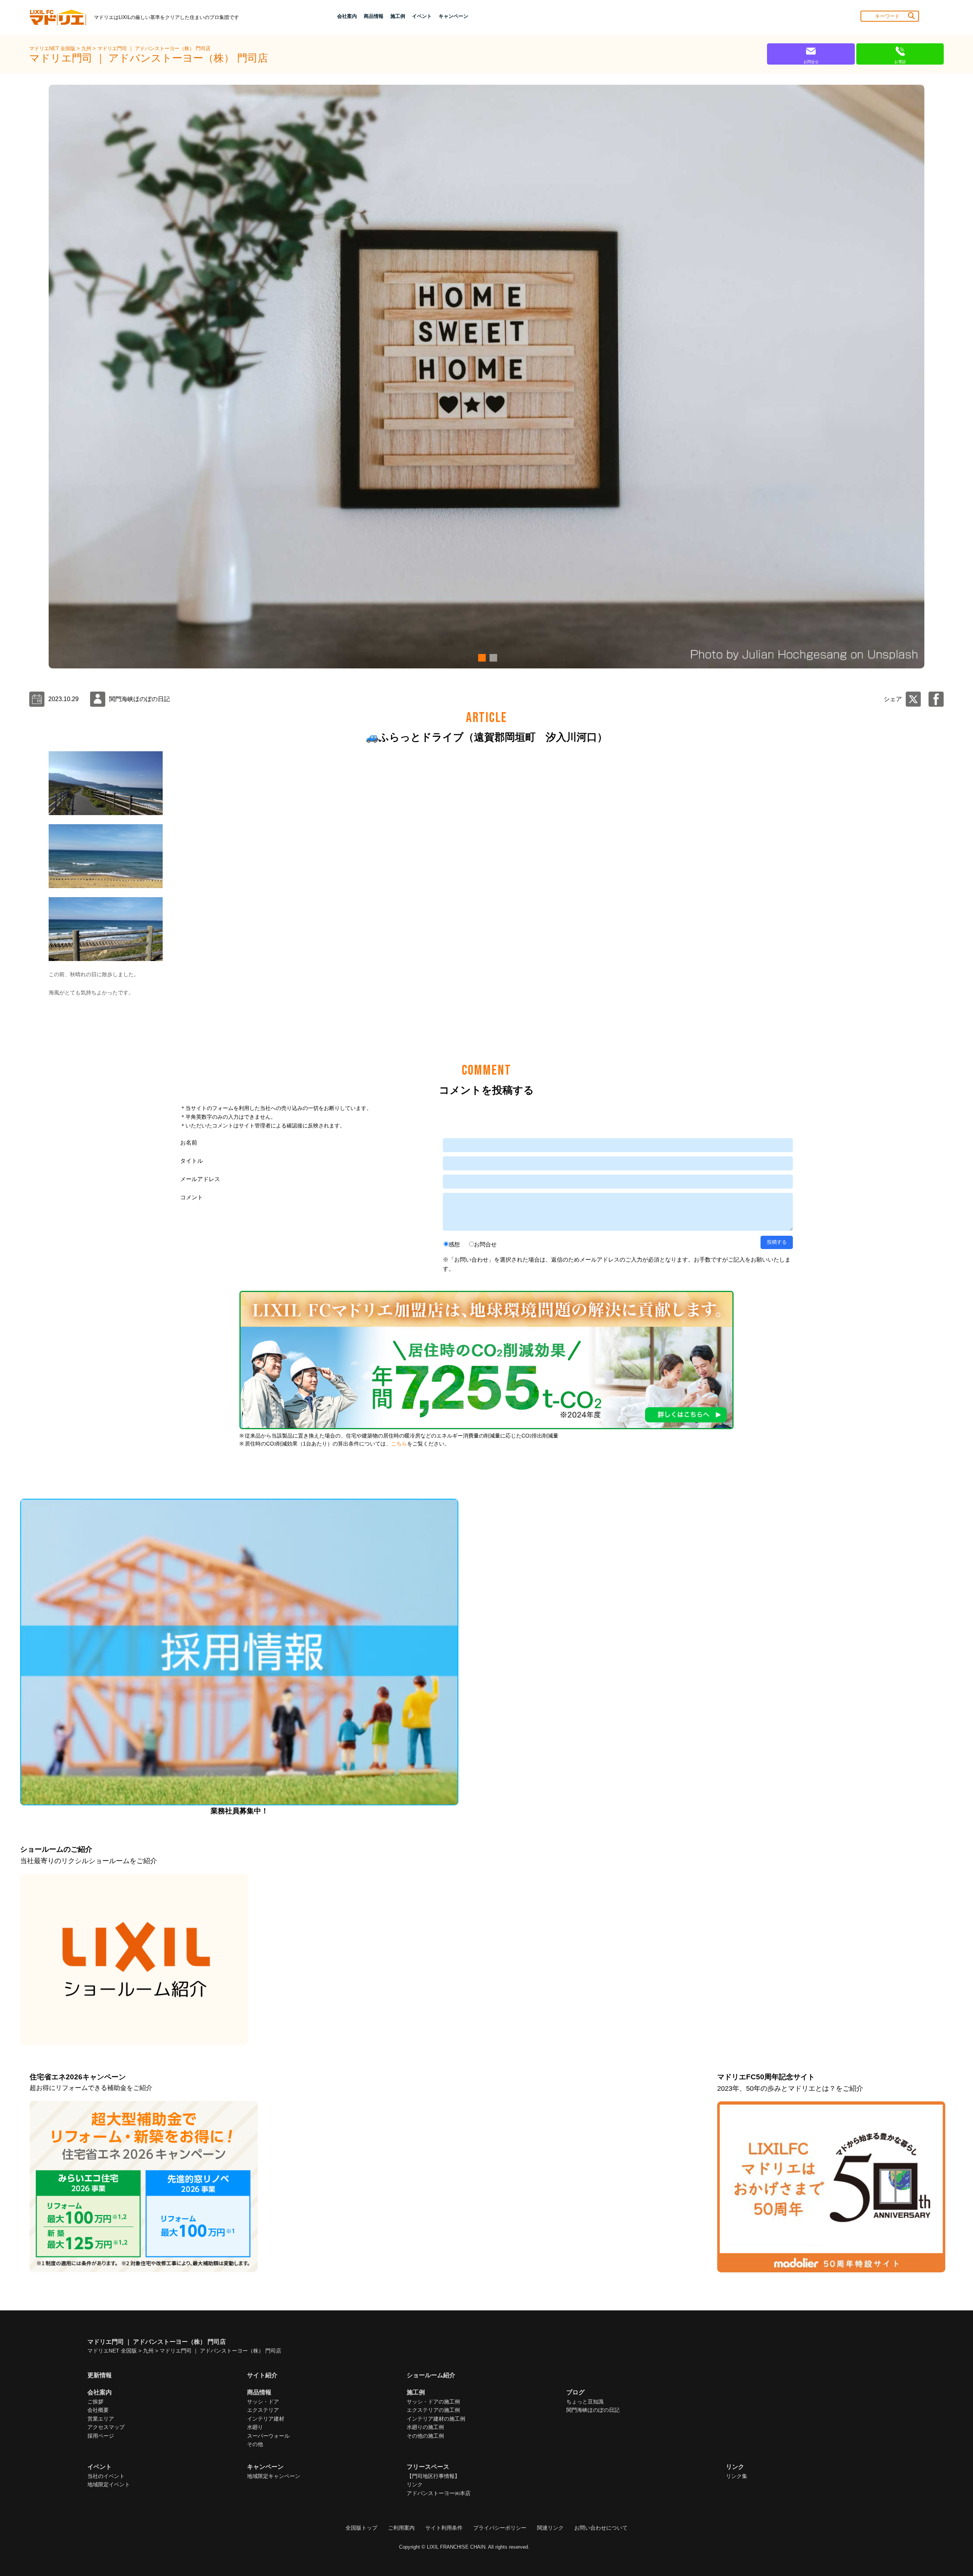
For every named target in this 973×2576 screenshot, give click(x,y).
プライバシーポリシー (500, 2528)
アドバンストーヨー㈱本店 (439, 2493)
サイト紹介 (262, 2375)
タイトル (192, 1161)
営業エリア (101, 2419)
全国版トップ (361, 2528)
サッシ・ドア (263, 2402)
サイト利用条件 (444, 2528)
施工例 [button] (398, 16)
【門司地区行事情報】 (433, 2476)
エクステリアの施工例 (433, 2410)
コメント (192, 1197)
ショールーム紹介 (431, 2375)
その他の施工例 (425, 2436)
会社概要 (98, 2410)
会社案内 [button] (347, 16)
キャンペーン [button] (453, 16)
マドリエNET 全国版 (53, 48)
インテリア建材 (266, 2419)
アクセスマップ (106, 2427)
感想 (454, 1244)
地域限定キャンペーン (274, 2476)
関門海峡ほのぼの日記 (593, 2410)
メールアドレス (200, 1179)
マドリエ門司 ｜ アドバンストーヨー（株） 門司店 (154, 48)
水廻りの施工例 (425, 2427)
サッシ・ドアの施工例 (433, 2402)
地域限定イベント (109, 2484)
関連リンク (550, 2528)
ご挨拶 (95, 2402)
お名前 (189, 1142)
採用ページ (101, 2436)
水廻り (255, 2427)
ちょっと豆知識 (585, 2402)
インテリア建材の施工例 (436, 2419)
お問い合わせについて (601, 2528)
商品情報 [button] (374, 16)
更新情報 (100, 2375)
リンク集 (737, 2476)
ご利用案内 (401, 2528)
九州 (87, 48)
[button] (481, 658)
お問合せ (485, 1244)
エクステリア (263, 2410)
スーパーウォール (268, 2436)
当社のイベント (106, 2476)
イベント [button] (422, 16)
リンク (415, 2484)
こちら (399, 1444)
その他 (255, 2444)
